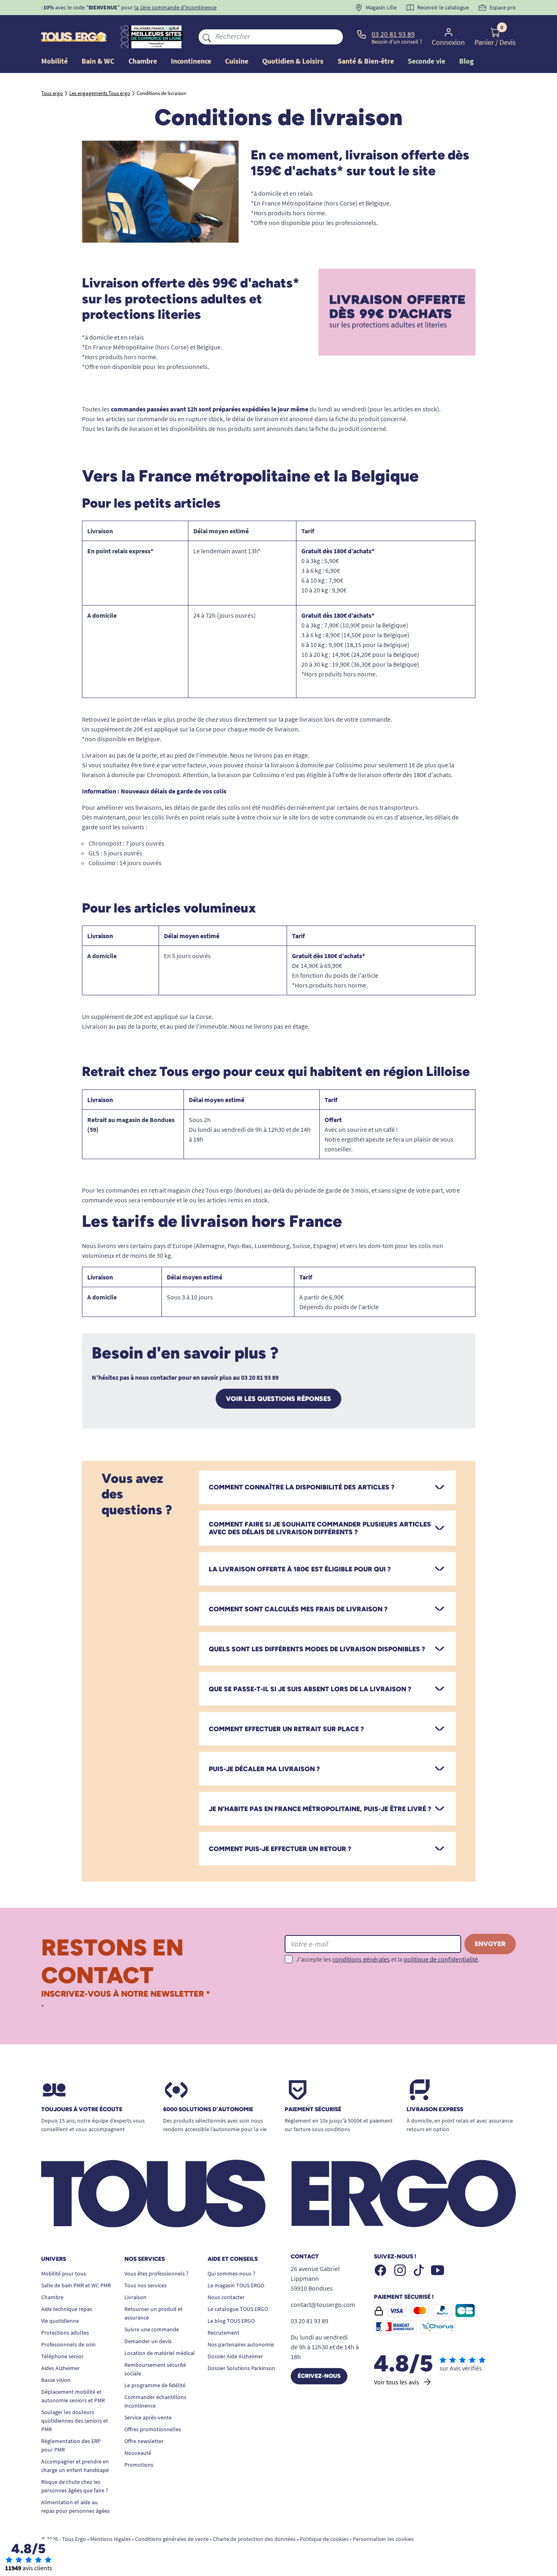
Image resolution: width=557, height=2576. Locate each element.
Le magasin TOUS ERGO (236, 2285)
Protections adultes (65, 2333)
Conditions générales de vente (172, 2539)
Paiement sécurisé (313, 2110)
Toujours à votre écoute (82, 2110)
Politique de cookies (324, 2539)
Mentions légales (111, 2539)
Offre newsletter (144, 2441)
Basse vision (56, 2380)
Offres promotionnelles (153, 2429)
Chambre (52, 2297)
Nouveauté (138, 2453)
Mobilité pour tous (64, 2273)
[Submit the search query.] (207, 37)
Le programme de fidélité (155, 2385)
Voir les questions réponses (278, 1399)
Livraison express (435, 2110)
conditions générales (361, 1959)
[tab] (327, 1487)
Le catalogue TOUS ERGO (238, 2309)
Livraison (135, 2297)
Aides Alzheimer (61, 2368)
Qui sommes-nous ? (231, 2273)
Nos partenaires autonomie (241, 2344)
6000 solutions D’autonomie (208, 2110)
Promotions (139, 2465)
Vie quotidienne (60, 2321)
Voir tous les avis (397, 2382)
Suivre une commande (152, 2329)
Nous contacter (226, 2297)
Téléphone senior (62, 2356)
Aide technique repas (67, 2309)
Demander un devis (148, 2341)
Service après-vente (148, 2417)
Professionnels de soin (69, 2344)
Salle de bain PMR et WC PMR (76, 2285)
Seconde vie (427, 61)
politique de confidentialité (441, 1959)
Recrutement (223, 2333)
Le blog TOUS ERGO (231, 2321)
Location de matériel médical (160, 2353)
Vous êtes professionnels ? (156, 2273)
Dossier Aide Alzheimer (235, 2356)
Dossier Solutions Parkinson (241, 2368)
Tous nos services (146, 2285)
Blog (466, 61)
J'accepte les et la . (388, 1959)
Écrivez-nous (319, 2376)
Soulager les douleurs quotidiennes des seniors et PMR (75, 2421)
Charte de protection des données (254, 2539)
